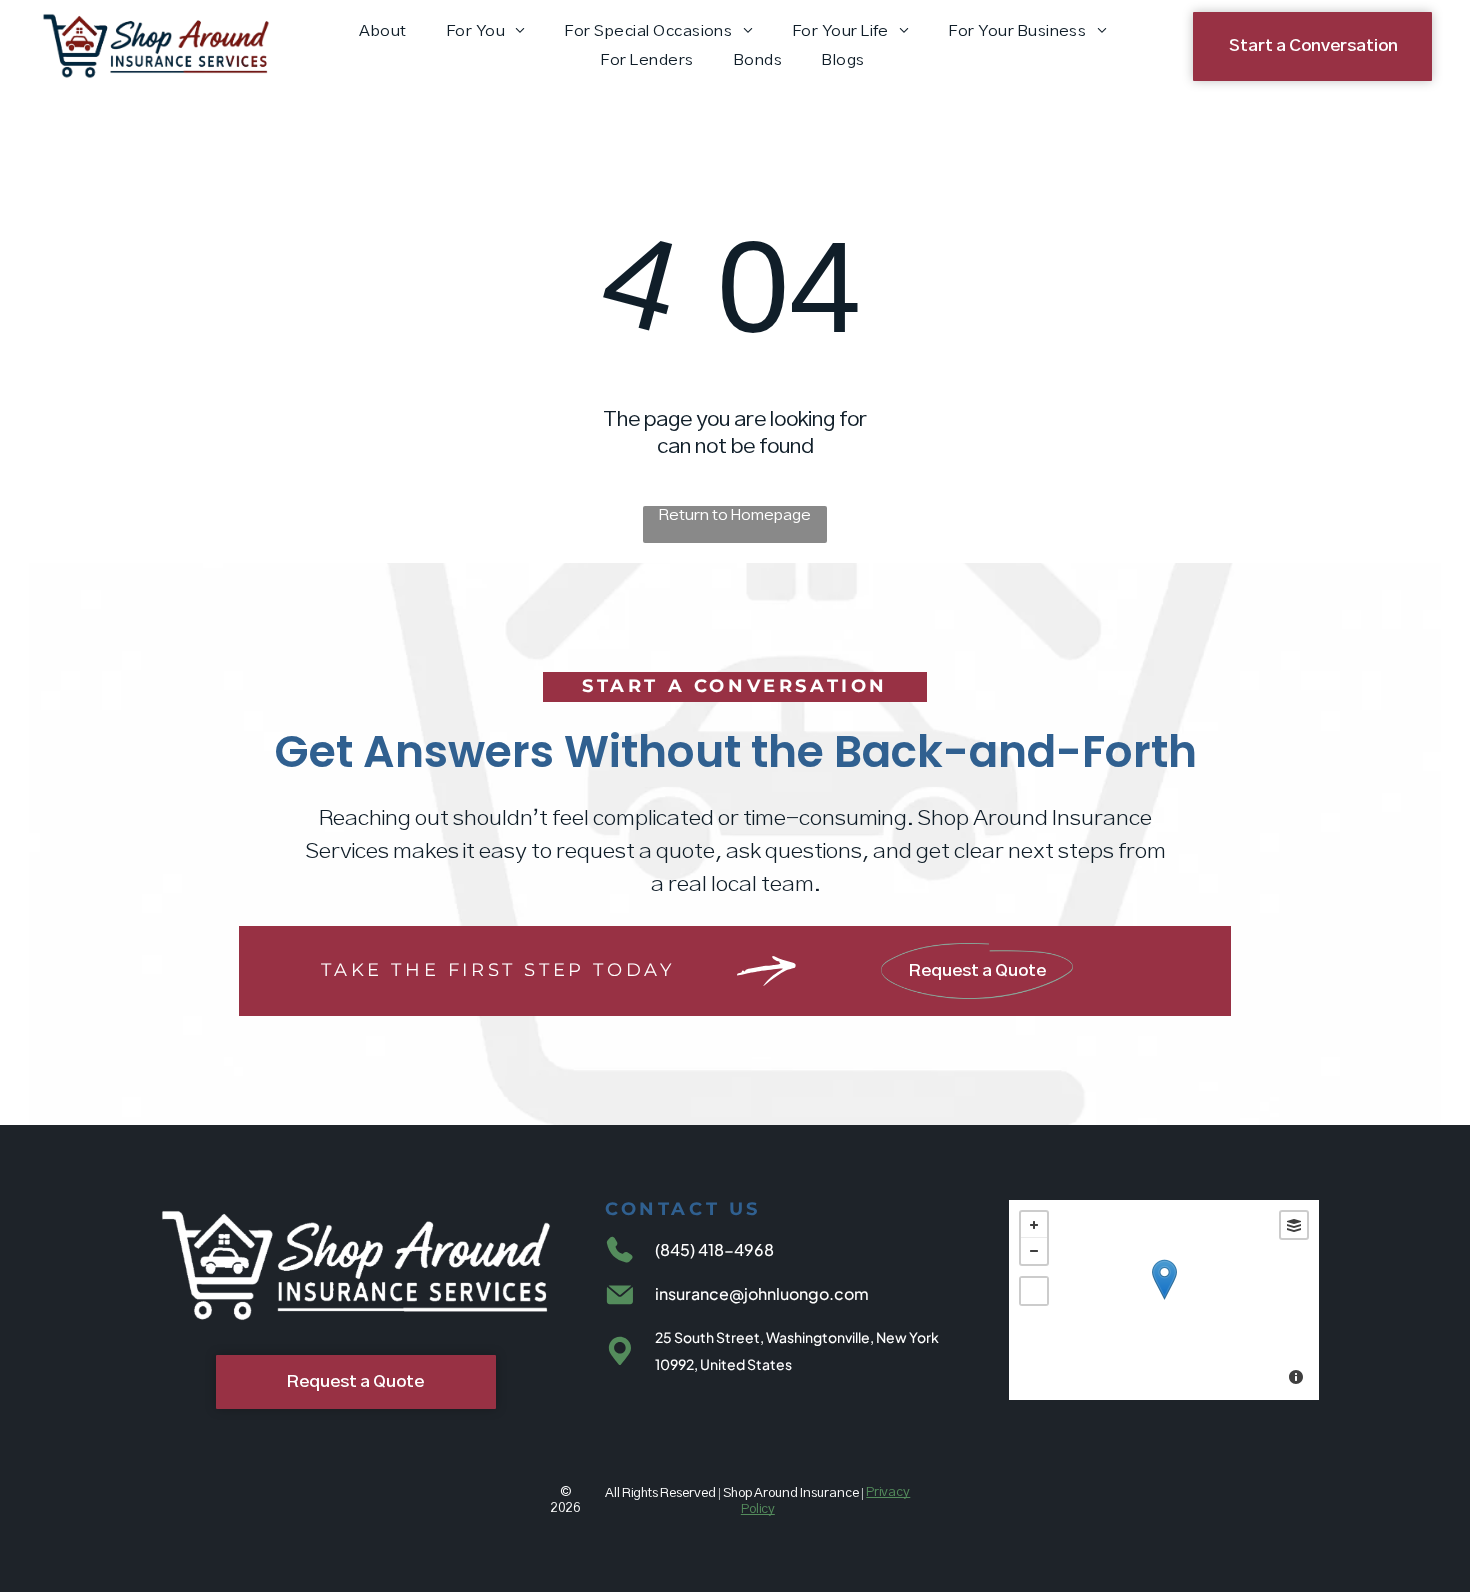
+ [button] (1034, 1225)
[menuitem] (382, 31)
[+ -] (1164, 1300)
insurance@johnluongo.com (762, 1293)
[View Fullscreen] (1034, 1291)
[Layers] (1294, 1225)
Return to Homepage (735, 515)
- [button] (1034, 1251)
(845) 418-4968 (714, 1249)
